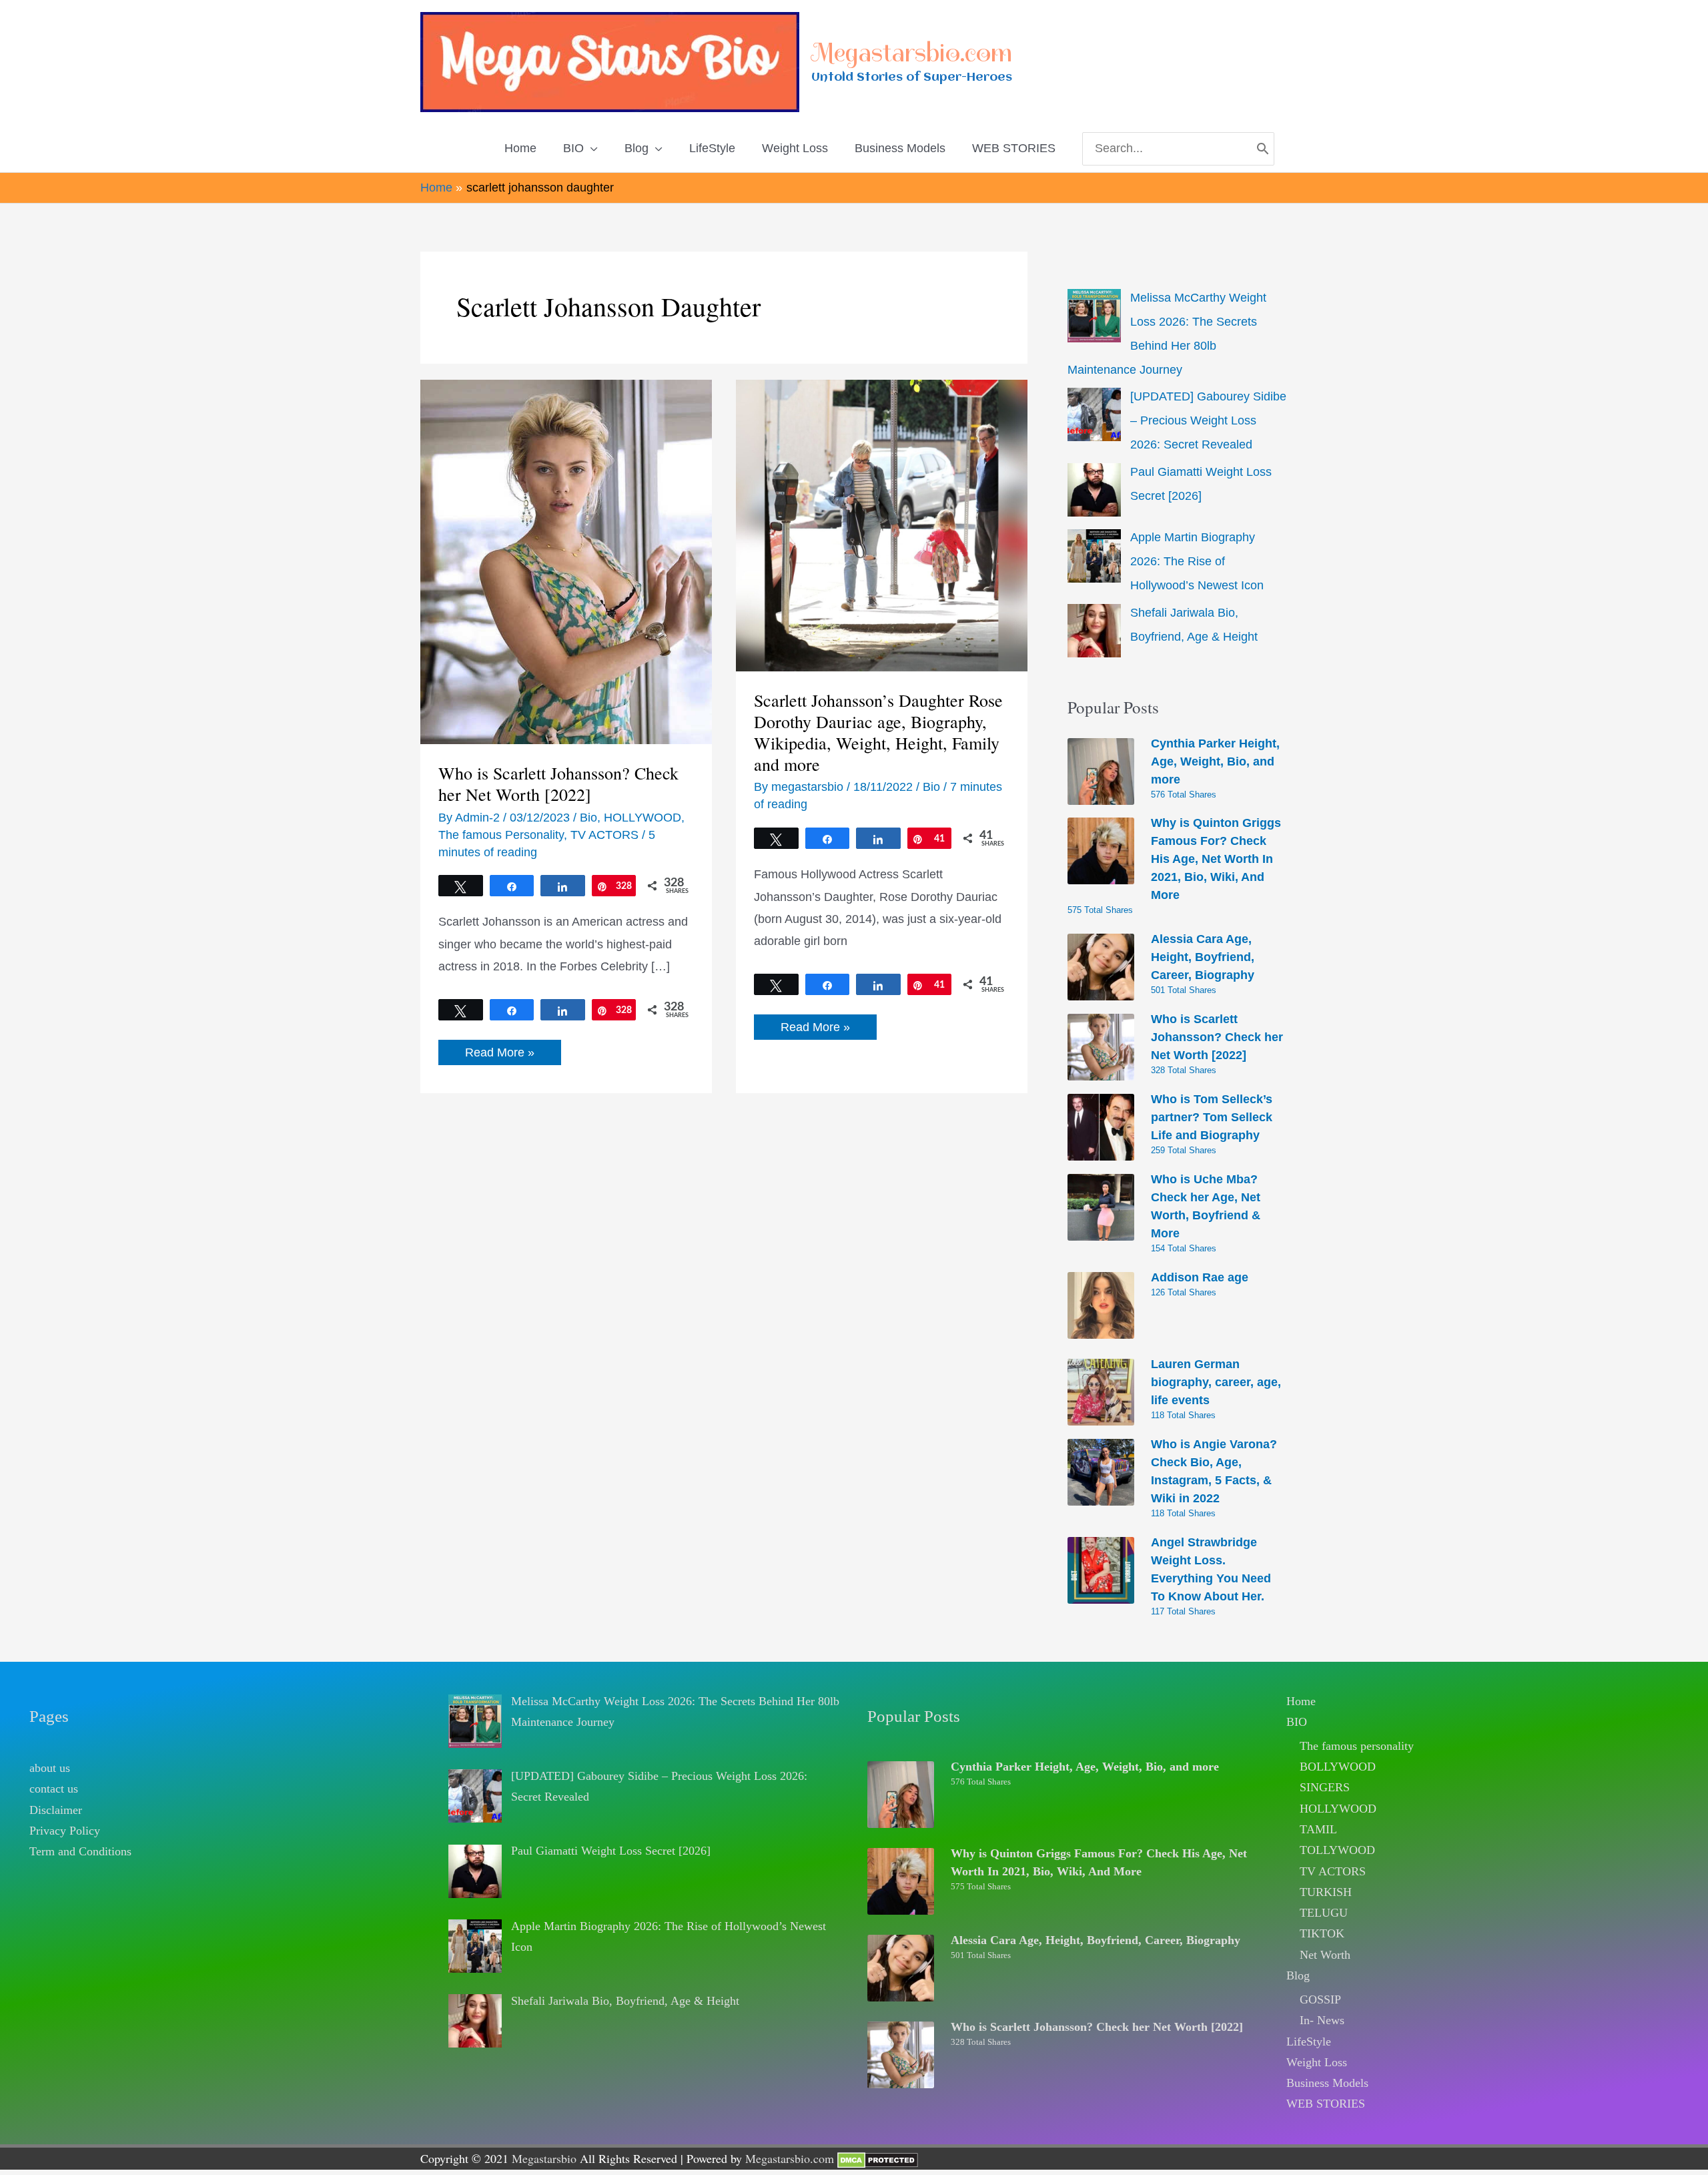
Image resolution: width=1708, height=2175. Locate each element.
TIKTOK (1322, 1933)
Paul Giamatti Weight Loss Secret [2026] (611, 1851)
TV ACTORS (604, 835)
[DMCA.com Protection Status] (878, 2158)
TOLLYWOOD (1337, 1850)
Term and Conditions (80, 1851)
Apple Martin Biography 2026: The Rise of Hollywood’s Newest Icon (1197, 561)
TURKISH (1326, 1892)
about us (50, 1768)
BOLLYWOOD (1338, 1767)
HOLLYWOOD (643, 818)
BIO (1297, 1722)
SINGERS (1325, 1787)
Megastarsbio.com (912, 53)
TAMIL (1318, 1829)
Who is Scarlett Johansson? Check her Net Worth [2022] (558, 784)
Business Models (1327, 2083)
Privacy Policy (65, 1831)
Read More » (499, 1055)
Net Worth (1325, 1955)
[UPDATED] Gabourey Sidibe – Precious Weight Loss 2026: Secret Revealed (1208, 420)
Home (1301, 1701)
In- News (1322, 2020)
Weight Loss (1317, 2062)
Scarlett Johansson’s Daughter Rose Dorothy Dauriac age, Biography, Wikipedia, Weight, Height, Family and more (878, 732)
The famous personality (1357, 1746)
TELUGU (1324, 1913)
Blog (1298, 1975)
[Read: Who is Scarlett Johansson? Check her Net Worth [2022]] (566, 561)
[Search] (1263, 149)
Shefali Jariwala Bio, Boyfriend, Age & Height (625, 2001)
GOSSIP (1320, 1999)
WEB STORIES (1326, 2104)
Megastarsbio (544, 2158)
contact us (54, 1789)
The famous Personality (501, 835)
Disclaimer (56, 1810)
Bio (588, 818)
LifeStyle (1309, 2042)
